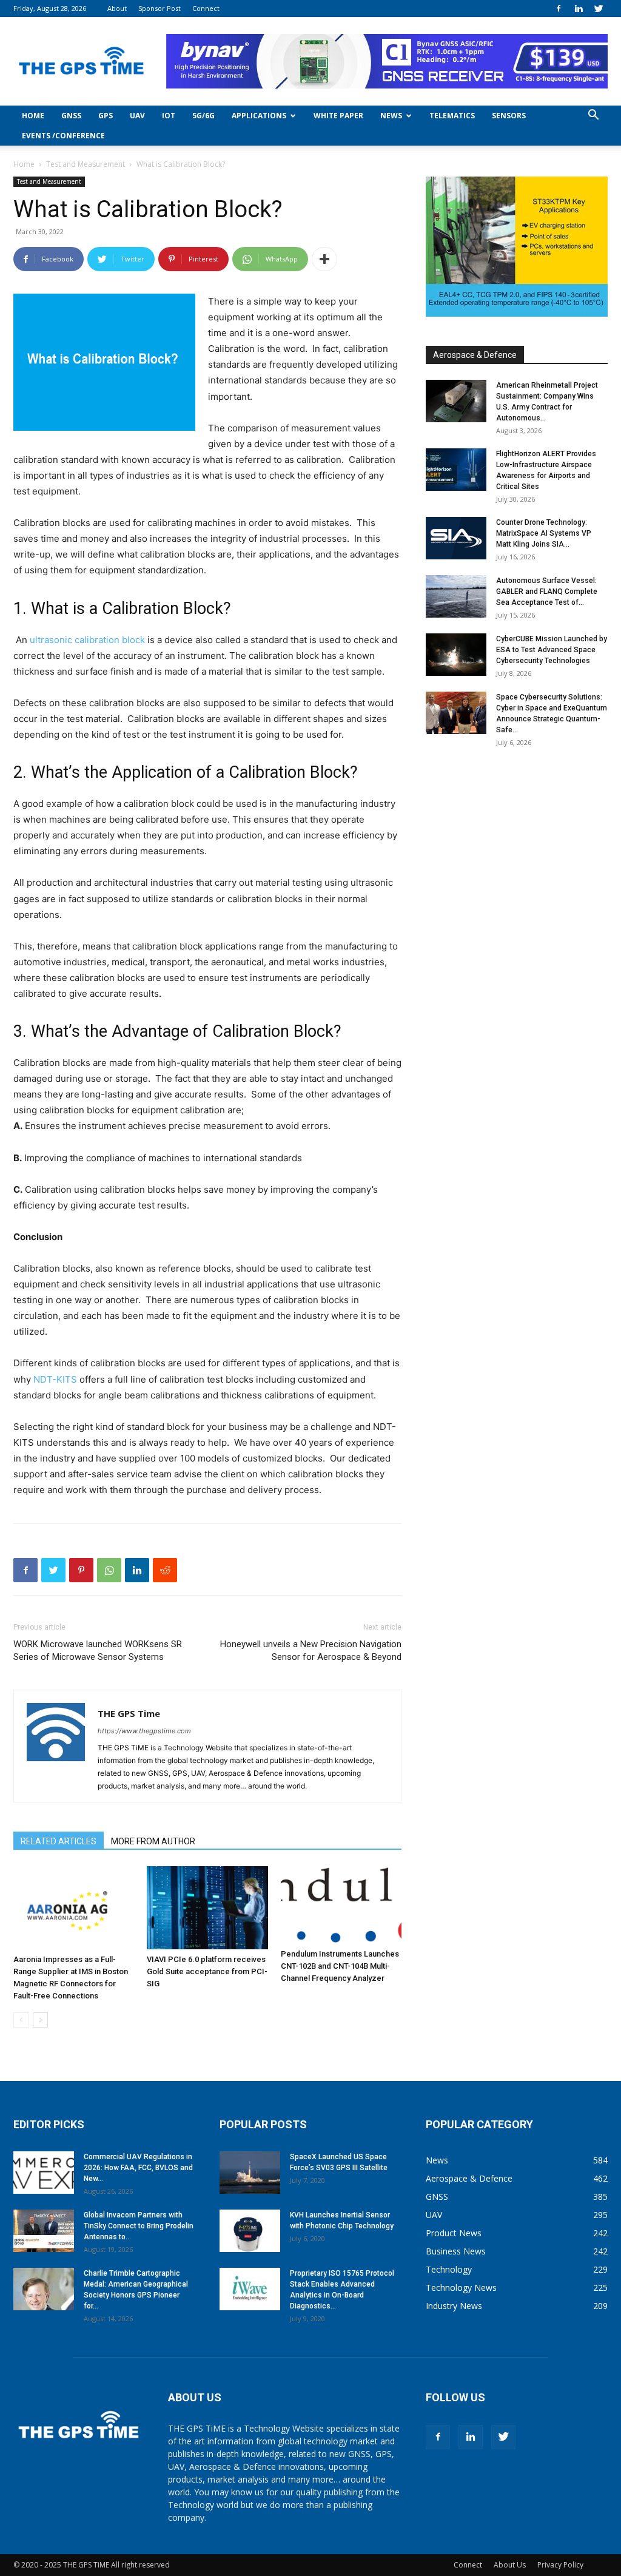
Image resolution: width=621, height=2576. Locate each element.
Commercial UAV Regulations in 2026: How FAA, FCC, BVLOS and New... (138, 2168)
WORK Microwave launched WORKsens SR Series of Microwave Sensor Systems (98, 1650)
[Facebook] (559, 8)
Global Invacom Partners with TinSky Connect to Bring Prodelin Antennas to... (139, 2226)
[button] (593, 116)
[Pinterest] (81, 1570)
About (117, 8)
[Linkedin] (579, 8)
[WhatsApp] (109, 1570)
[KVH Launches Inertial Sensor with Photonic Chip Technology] (250, 2231)
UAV (137, 116)
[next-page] (40, 2020)
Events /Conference (63, 136)
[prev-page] (21, 2020)
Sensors (509, 116)
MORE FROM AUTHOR (153, 1841)
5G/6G (203, 116)
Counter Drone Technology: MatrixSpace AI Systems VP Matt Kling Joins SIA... (544, 533)
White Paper (338, 116)
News (391, 116)
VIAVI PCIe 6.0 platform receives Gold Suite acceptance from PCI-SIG (207, 1971)
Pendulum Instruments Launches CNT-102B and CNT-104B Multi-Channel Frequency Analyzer (340, 1966)
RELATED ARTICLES (59, 1841)
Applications (259, 116)
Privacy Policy (560, 2565)
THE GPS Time (129, 1713)
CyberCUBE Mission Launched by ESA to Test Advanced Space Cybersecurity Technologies (552, 650)
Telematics (452, 116)
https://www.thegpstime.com (144, 1731)
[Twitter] (599, 8)
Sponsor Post (159, 8)
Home (33, 116)
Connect (206, 8)
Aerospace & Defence (475, 355)
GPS (106, 116)
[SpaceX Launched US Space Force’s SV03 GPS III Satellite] (250, 2173)
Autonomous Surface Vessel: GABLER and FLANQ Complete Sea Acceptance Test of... (547, 592)
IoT (169, 116)
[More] (324, 259)
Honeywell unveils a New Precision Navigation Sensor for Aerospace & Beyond (311, 1650)
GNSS (71, 116)
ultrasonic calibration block (87, 640)
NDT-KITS (55, 1379)
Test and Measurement (86, 164)
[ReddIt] (165, 1570)
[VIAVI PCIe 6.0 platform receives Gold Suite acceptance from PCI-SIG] (207, 1908)
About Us (510, 2565)
